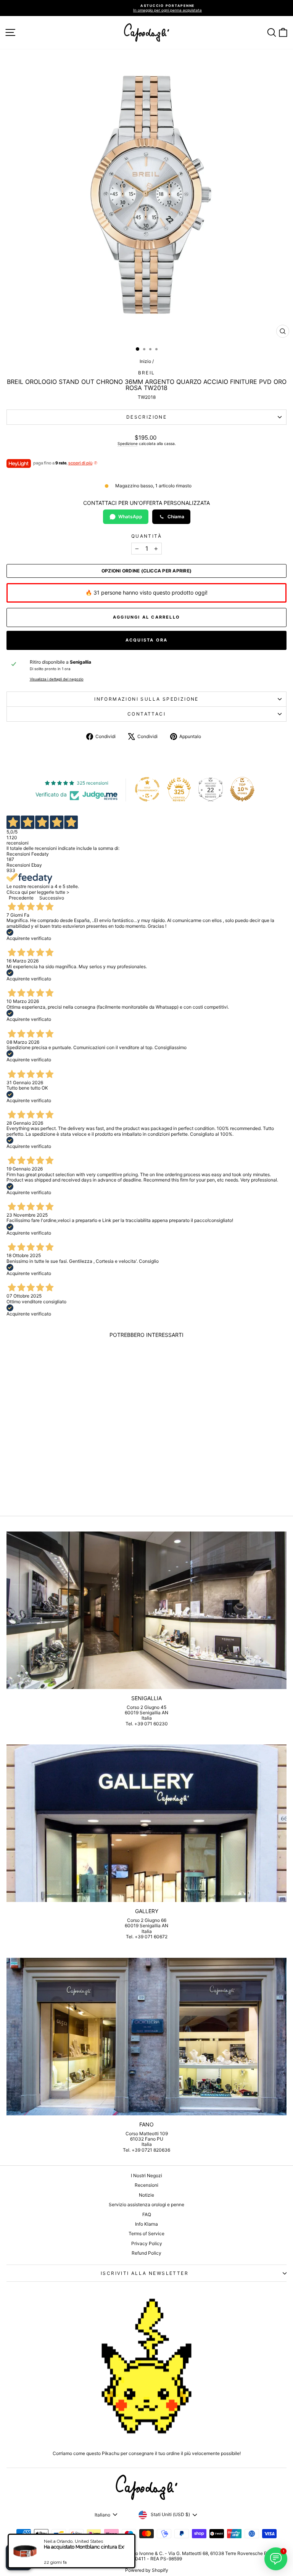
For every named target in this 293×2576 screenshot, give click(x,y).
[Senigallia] (146, 1610)
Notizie (146, 2195)
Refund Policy (146, 2253)
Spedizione (128, 443)
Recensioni (146, 2185)
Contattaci (146, 714)
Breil (147, 373)
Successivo (52, 898)
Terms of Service (146, 2233)
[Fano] (146, 2037)
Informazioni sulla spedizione (146, 699)
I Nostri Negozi (146, 2175)
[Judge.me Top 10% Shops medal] (242, 789)
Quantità (146, 536)
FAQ (147, 2214)
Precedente (21, 898)
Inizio (145, 361)
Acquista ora (146, 640)
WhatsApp (130, 517)
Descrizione (146, 417)
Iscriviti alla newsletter (145, 2273)
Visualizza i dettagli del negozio (57, 679)
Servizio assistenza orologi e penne (146, 2204)
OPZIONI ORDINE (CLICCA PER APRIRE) (146, 571)
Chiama (176, 517)
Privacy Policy (147, 2243)
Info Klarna (146, 2224)
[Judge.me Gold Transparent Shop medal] (147, 789)
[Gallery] (146, 1823)
